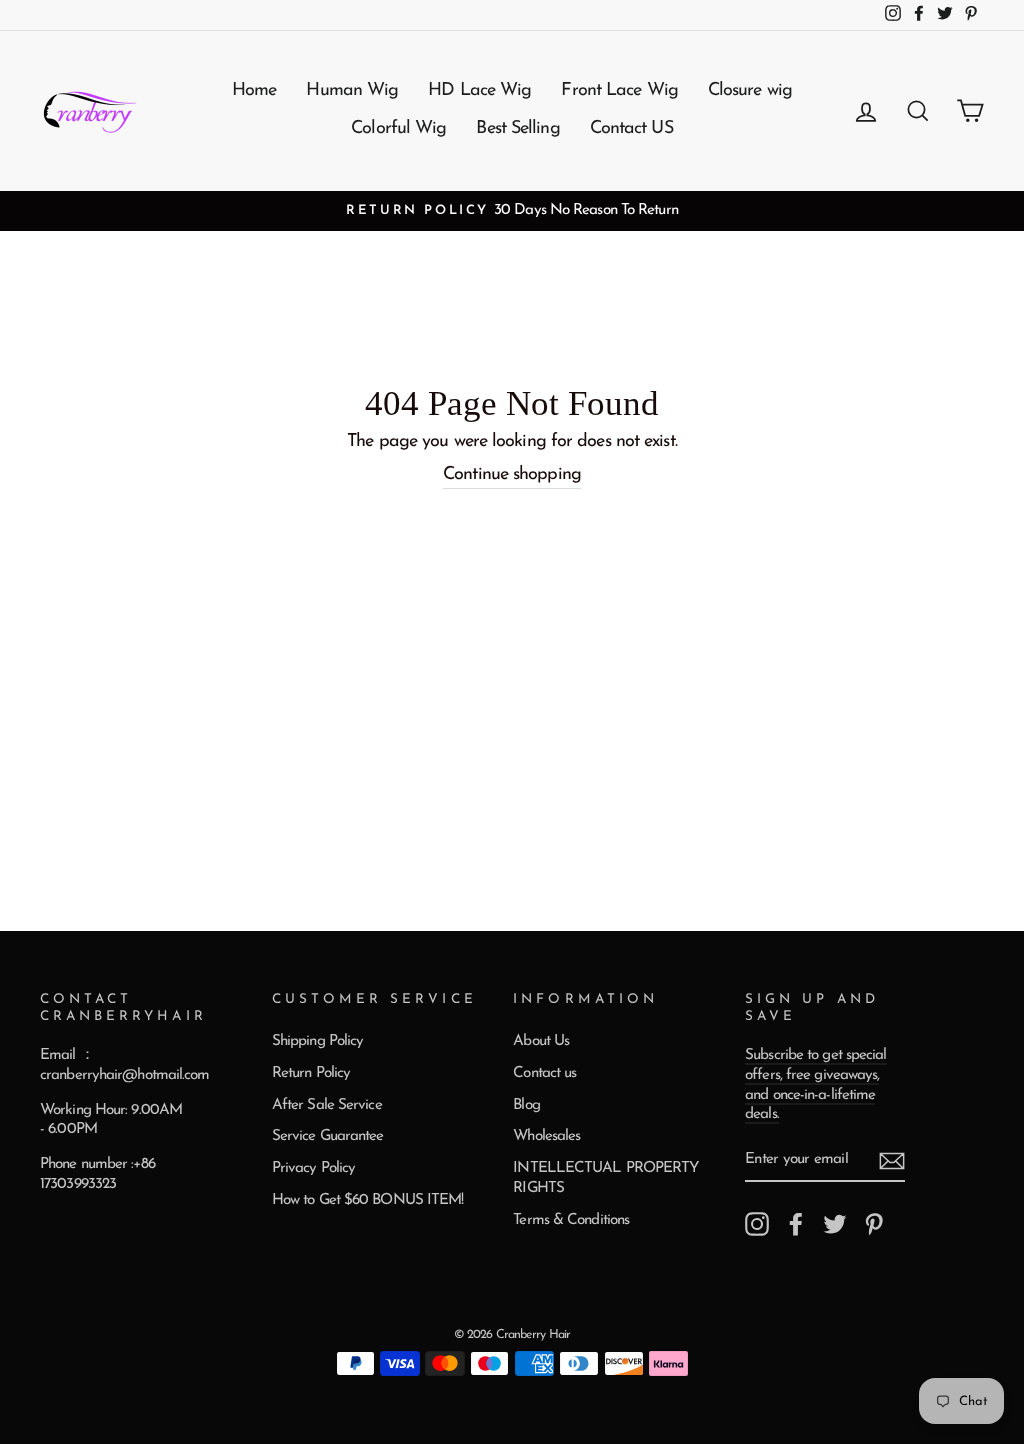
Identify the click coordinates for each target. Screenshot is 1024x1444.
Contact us (544, 1073)
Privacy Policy (313, 1168)
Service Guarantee (328, 1136)
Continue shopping (512, 475)
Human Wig (352, 91)
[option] (512, 211)
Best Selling (517, 129)
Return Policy (311, 1073)
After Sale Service (327, 1105)
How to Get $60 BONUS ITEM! (368, 1200)
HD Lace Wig (479, 91)
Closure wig (750, 91)
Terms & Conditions (571, 1220)
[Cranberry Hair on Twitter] (835, 1224)
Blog (526, 1105)
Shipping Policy (318, 1041)
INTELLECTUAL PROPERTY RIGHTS (606, 1178)
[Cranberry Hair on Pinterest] (874, 1224)
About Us (541, 1041)
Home (254, 91)
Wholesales (546, 1136)
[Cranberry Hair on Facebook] (796, 1224)
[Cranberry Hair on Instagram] (757, 1224)
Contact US (631, 129)
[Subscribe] (892, 1161)
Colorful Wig (398, 129)
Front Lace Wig (619, 91)
